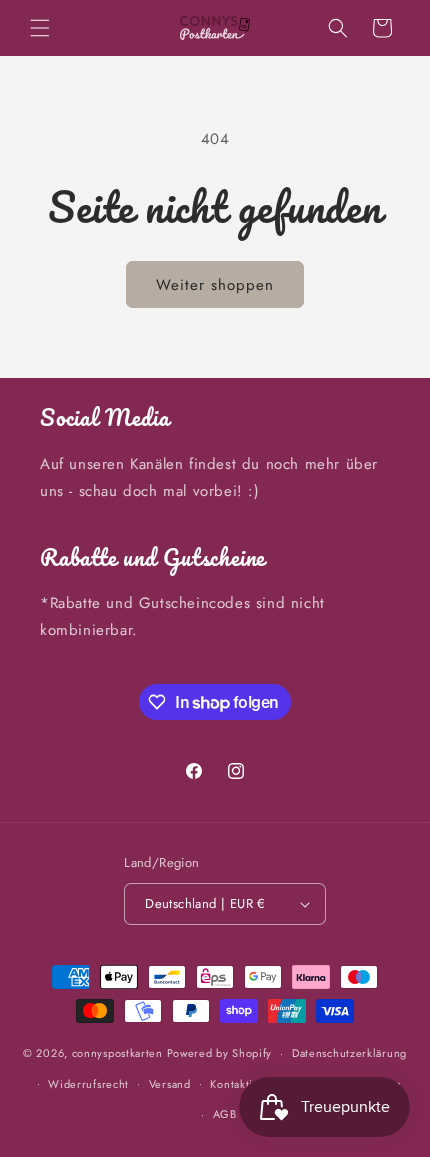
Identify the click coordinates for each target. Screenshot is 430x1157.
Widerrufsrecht (88, 1084)
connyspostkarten (117, 1053)
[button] (40, 28)
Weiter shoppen (215, 285)
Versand (170, 1084)
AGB (225, 1114)
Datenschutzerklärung (349, 1053)
